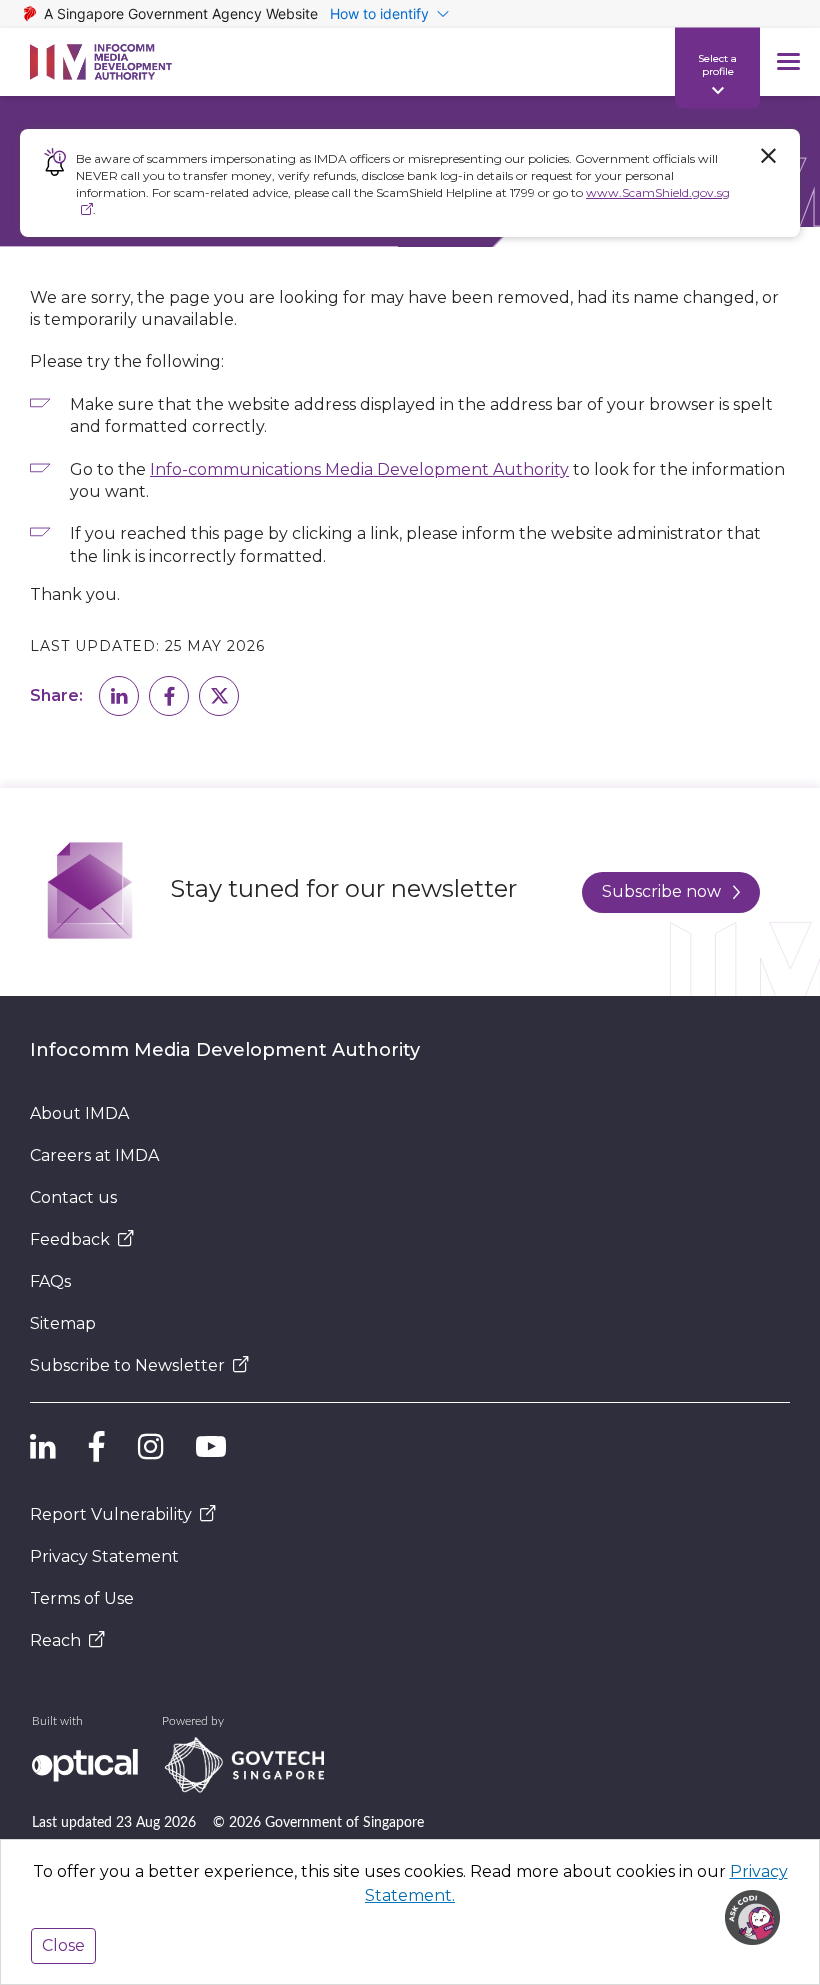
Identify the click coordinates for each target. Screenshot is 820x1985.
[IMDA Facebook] (97, 1447)
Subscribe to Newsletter (127, 1365)
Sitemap (63, 1323)
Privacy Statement (104, 1556)
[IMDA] (101, 62)
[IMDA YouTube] (211, 1447)
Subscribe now (661, 891)
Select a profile (717, 64)
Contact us (73, 1197)
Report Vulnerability (111, 1514)
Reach (55, 1640)
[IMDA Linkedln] (43, 1447)
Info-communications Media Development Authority (359, 469)
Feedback (70, 1239)
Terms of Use (82, 1598)
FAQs (50, 1281)
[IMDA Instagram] (151, 1447)
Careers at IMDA (94, 1155)
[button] (119, 696)
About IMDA (79, 1113)
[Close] (768, 156)
